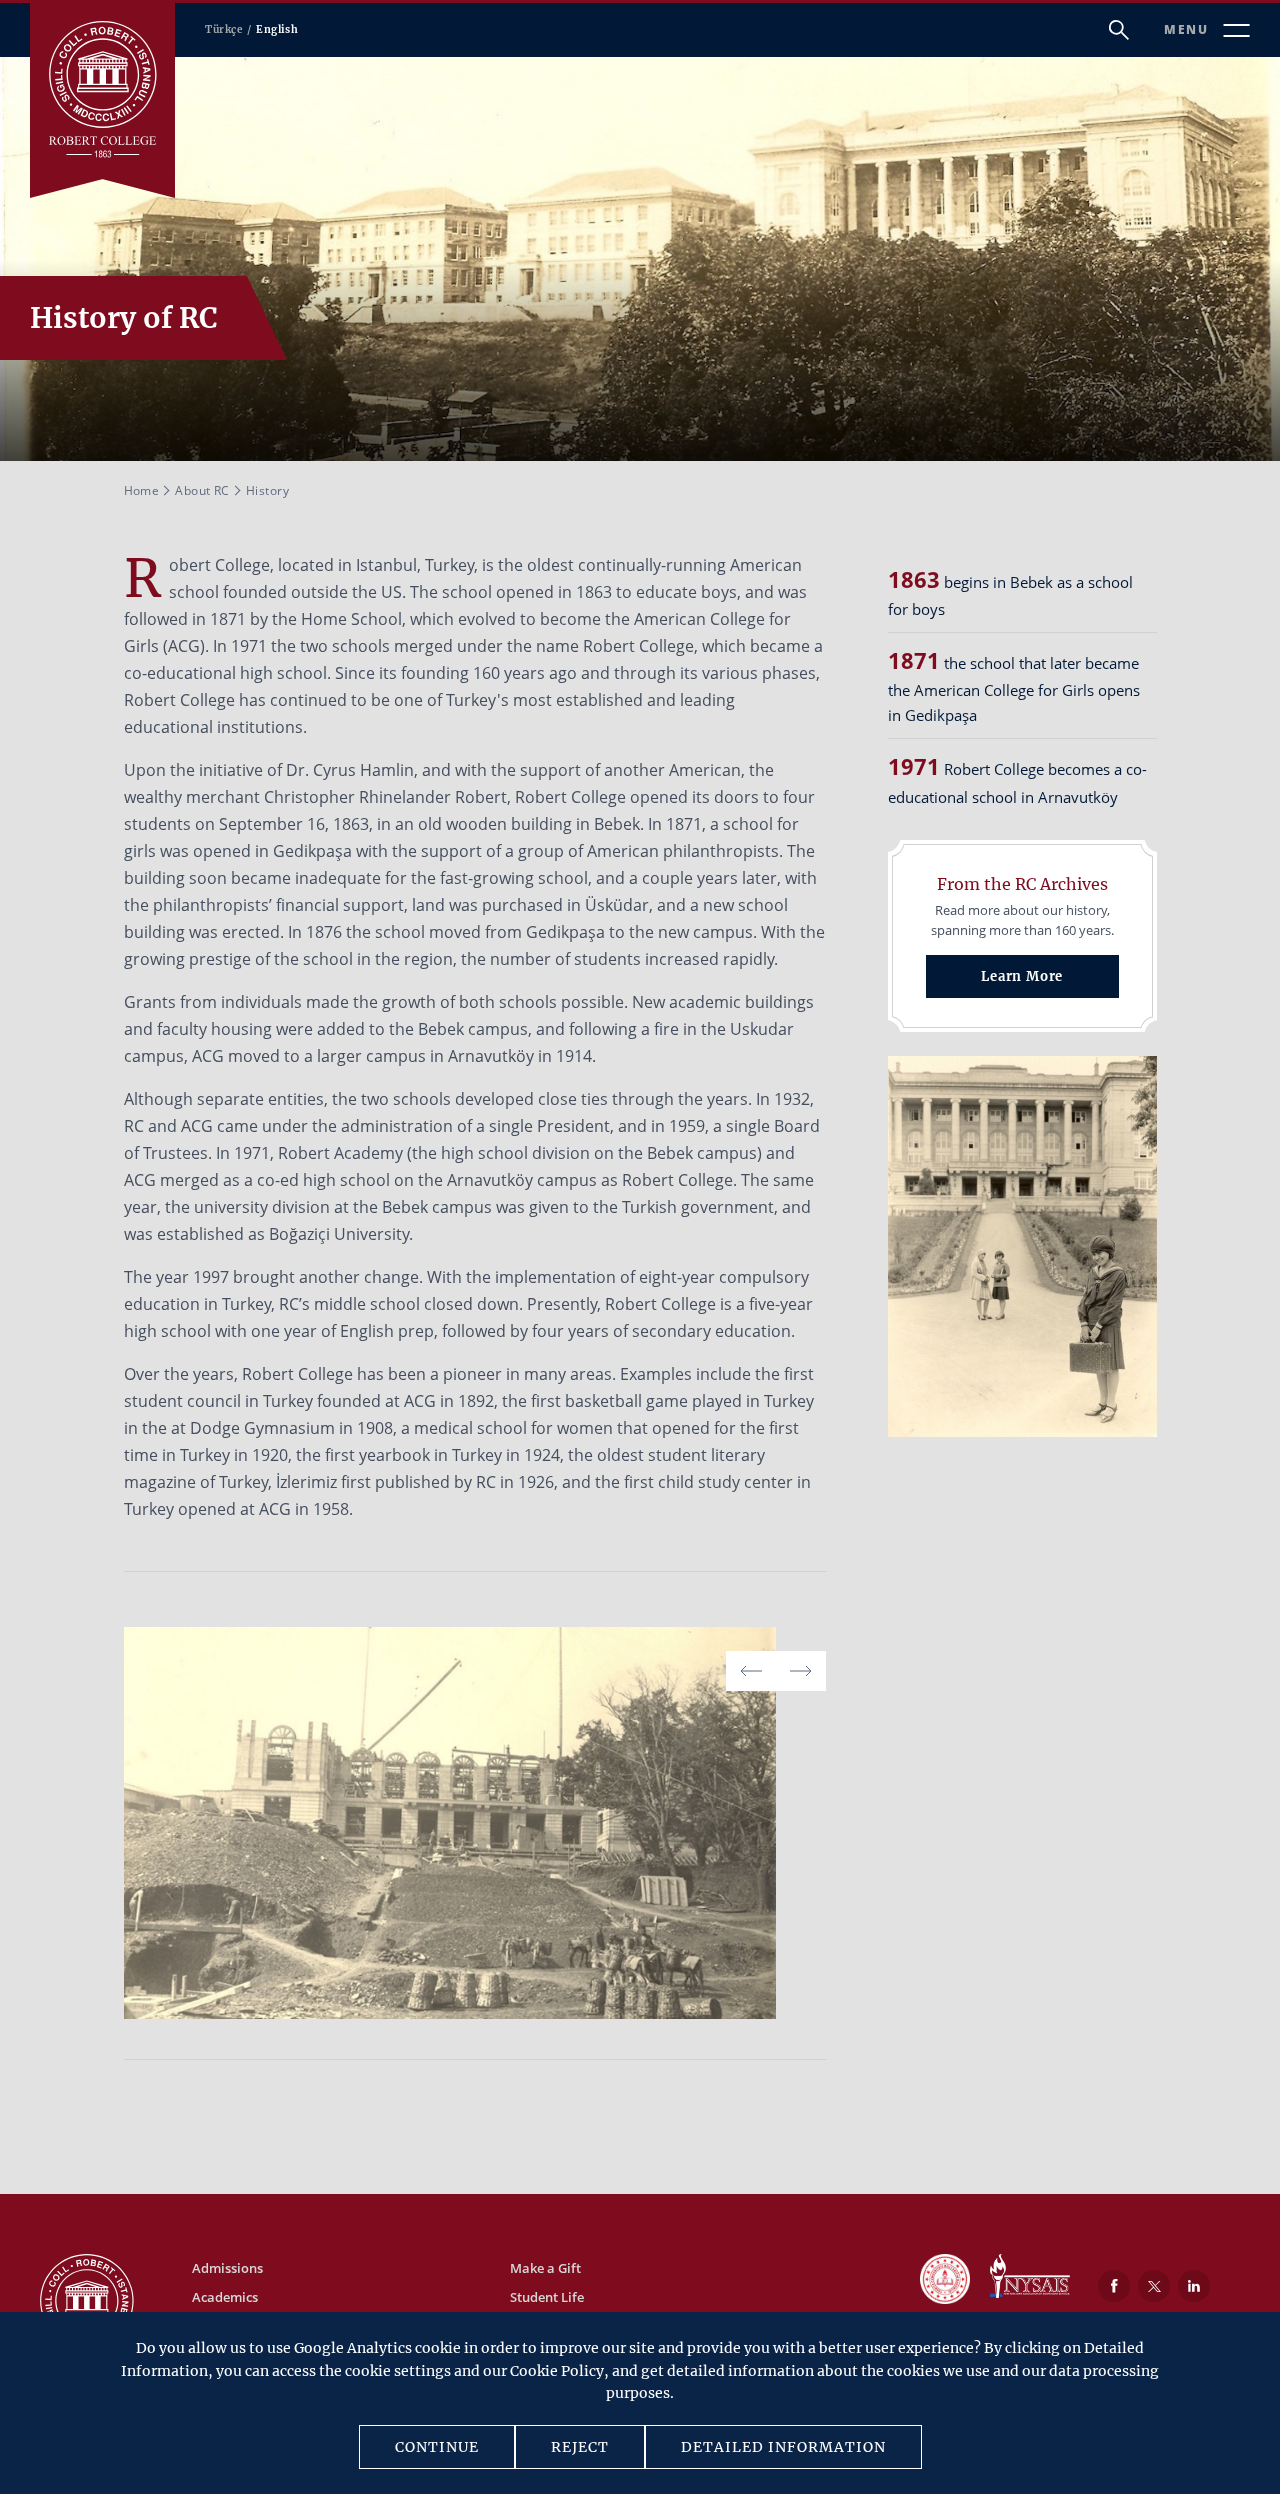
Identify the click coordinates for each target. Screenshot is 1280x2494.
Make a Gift (545, 2268)
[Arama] (1119, 30)
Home (142, 490)
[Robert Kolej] (102, 89)
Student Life (547, 2297)
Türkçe (224, 29)
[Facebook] (1114, 2286)
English (277, 29)
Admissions (227, 2268)
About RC (202, 490)
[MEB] (945, 2281)
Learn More (1022, 976)
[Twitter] (1154, 2286)
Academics (225, 2297)
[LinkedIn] (1194, 2286)
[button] (801, 1671)
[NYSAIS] (1030, 2278)
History (267, 490)
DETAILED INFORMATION (783, 2447)
